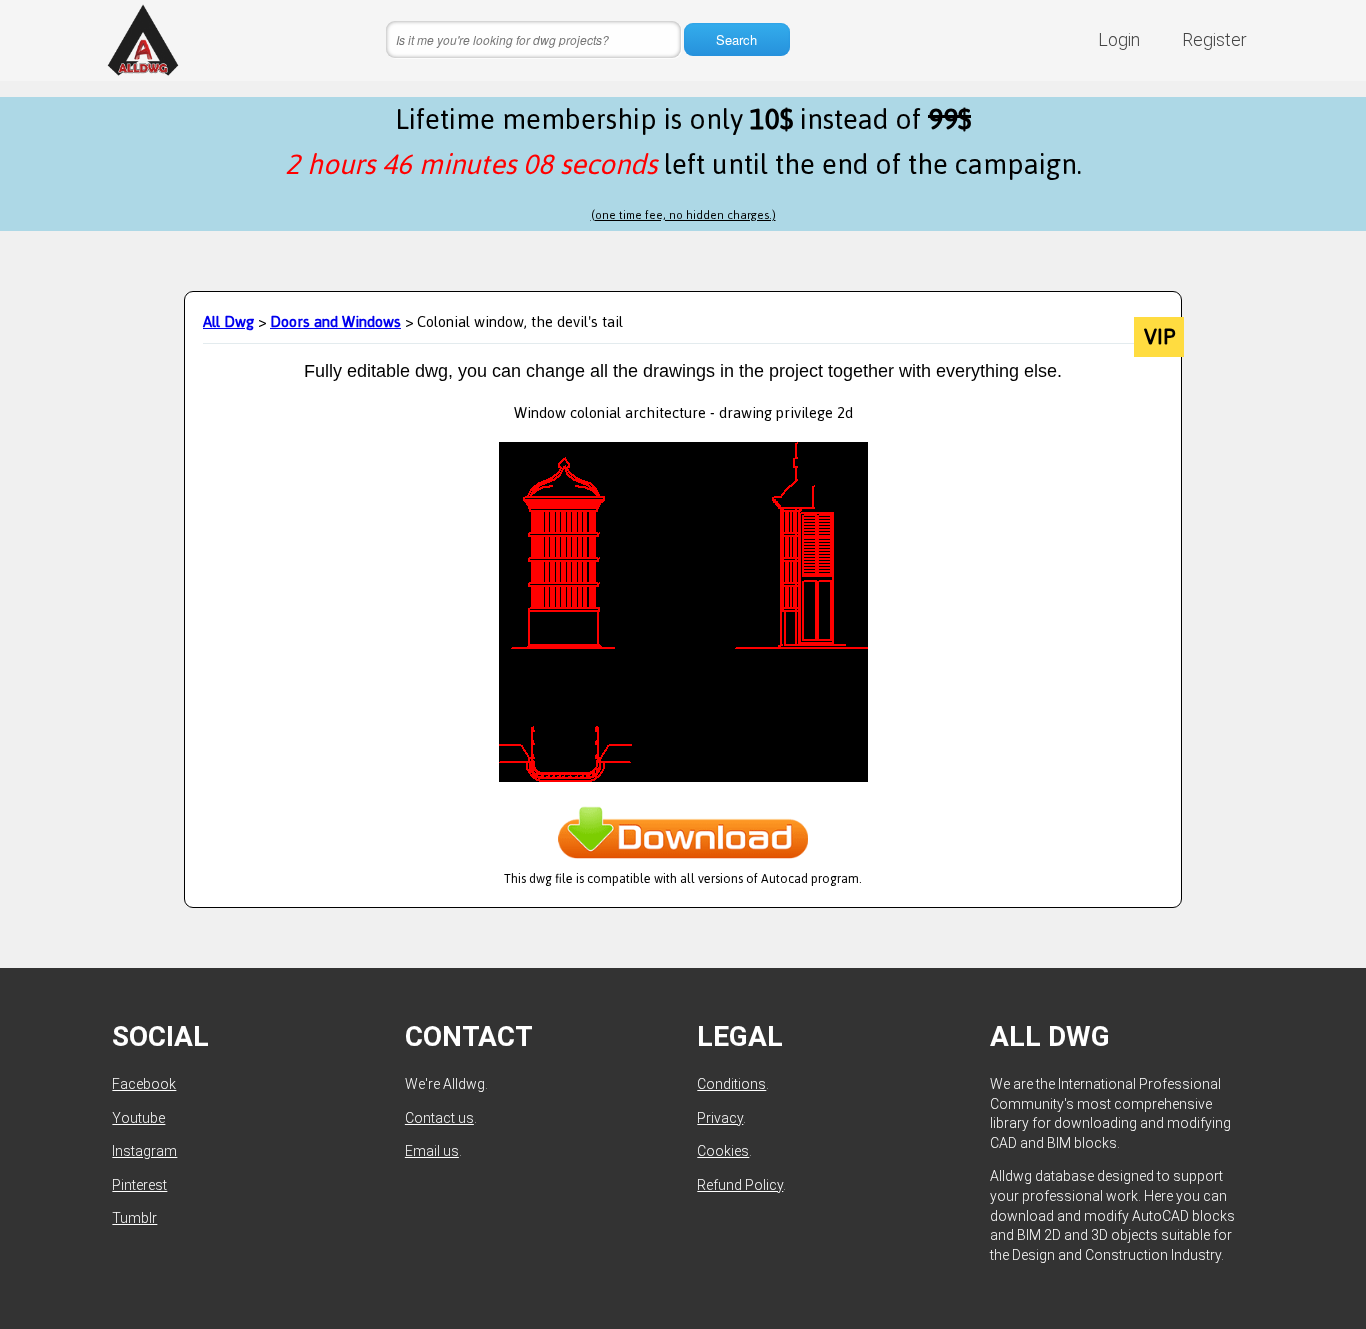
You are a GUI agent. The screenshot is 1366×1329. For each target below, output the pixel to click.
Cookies (723, 1151)
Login (1119, 39)
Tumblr (134, 1218)
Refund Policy (740, 1185)
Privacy (720, 1118)
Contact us (439, 1118)
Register (1214, 39)
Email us (432, 1151)
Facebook (144, 1084)
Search (736, 39)
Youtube (138, 1118)
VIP (1159, 337)
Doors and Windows (335, 321)
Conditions (731, 1084)
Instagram (144, 1151)
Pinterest (139, 1185)
